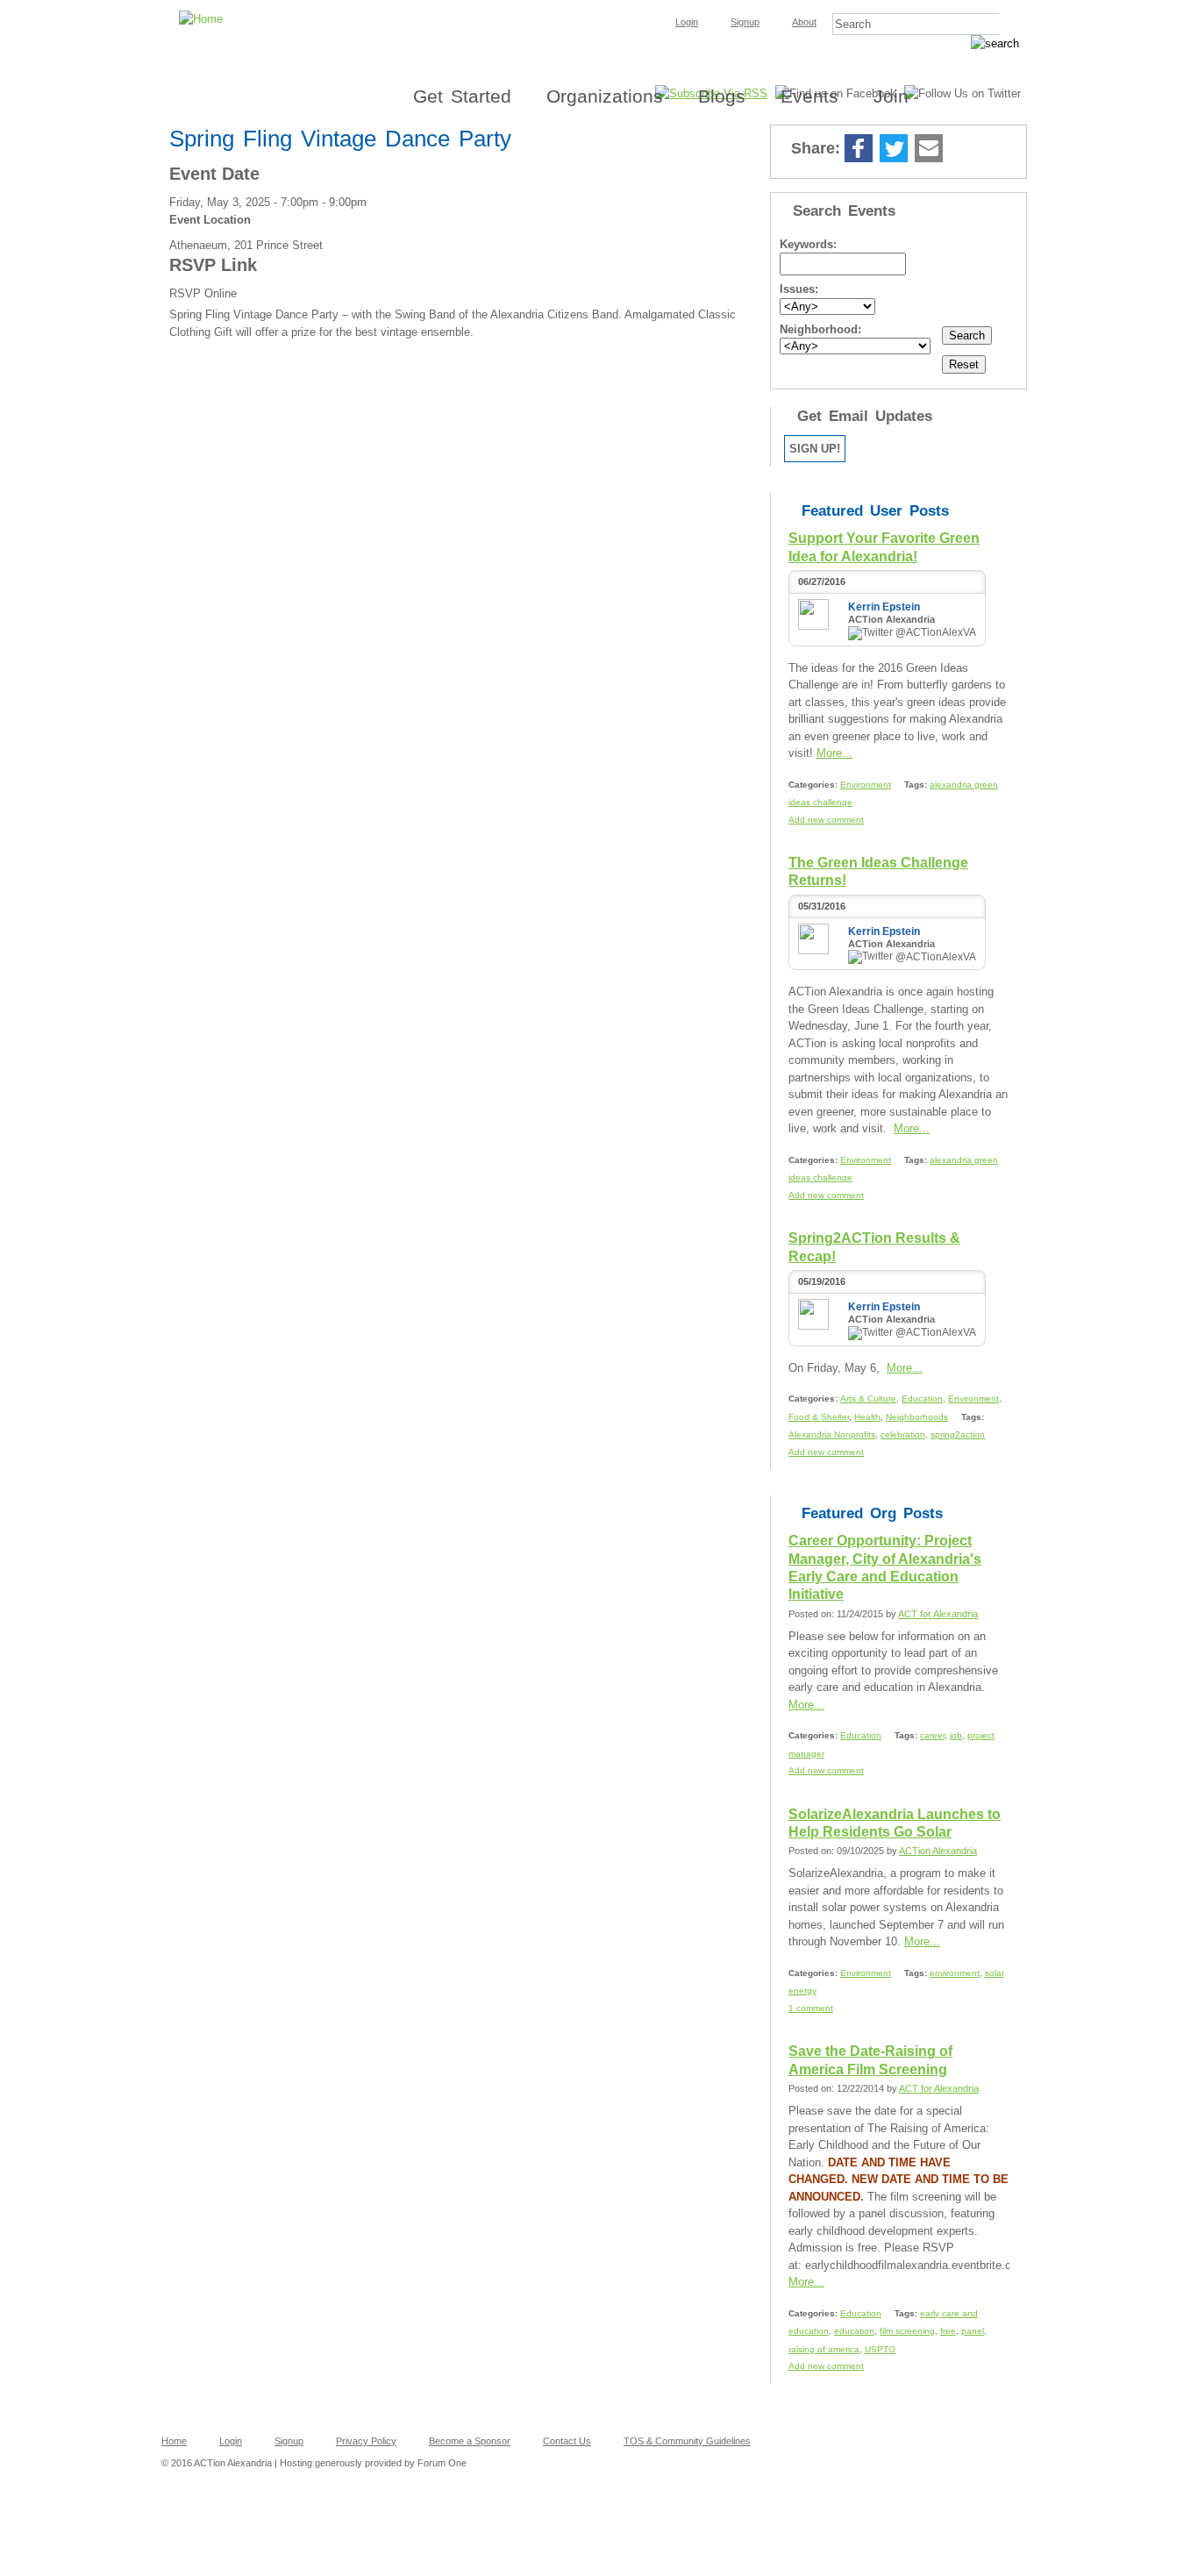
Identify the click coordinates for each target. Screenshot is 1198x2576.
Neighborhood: (820, 329)
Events (809, 96)
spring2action (958, 1434)
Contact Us (567, 2441)
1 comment (811, 2008)
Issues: (799, 289)
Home (174, 2441)
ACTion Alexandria (938, 1851)
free (948, 2331)
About (804, 22)
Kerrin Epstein (884, 607)
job (956, 1735)
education (854, 2331)
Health (867, 1417)
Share (963, 150)
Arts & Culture (868, 1399)
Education (922, 1399)
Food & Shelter (819, 1417)
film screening (907, 2331)
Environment (866, 785)
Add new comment (826, 820)
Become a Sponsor (470, 2441)
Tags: (917, 785)
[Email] (929, 150)
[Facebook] (859, 150)
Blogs (722, 96)
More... (834, 753)
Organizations (605, 96)
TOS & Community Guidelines (687, 2441)
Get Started (462, 96)
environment (955, 1973)
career (932, 1735)
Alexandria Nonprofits (832, 1434)
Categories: (814, 785)
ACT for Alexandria (938, 1614)
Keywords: (808, 244)
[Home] (599, 5)
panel (973, 2331)
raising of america (824, 2349)
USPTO (880, 2349)
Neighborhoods (917, 1417)
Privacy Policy (366, 2441)
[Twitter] (894, 150)
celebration (903, 1434)
